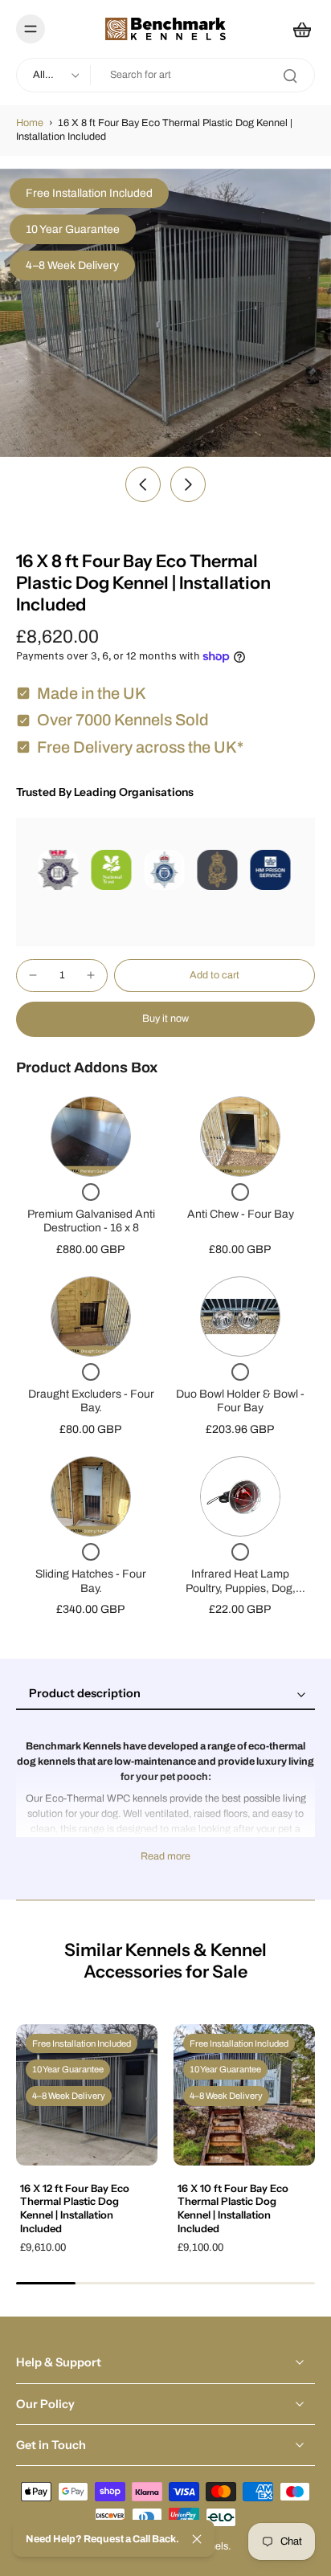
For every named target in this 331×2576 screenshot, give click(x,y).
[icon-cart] (297, 29)
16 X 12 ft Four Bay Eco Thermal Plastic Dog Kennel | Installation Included (75, 2208)
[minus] (33, 975)
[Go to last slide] (143, 484)
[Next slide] (188, 484)
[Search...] (290, 76)
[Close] (197, 2539)
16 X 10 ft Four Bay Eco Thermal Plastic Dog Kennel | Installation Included (233, 2208)
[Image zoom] (165, 313)
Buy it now (165, 1019)
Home (30, 123)
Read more (165, 1856)
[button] (215, 976)
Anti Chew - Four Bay (241, 1214)
